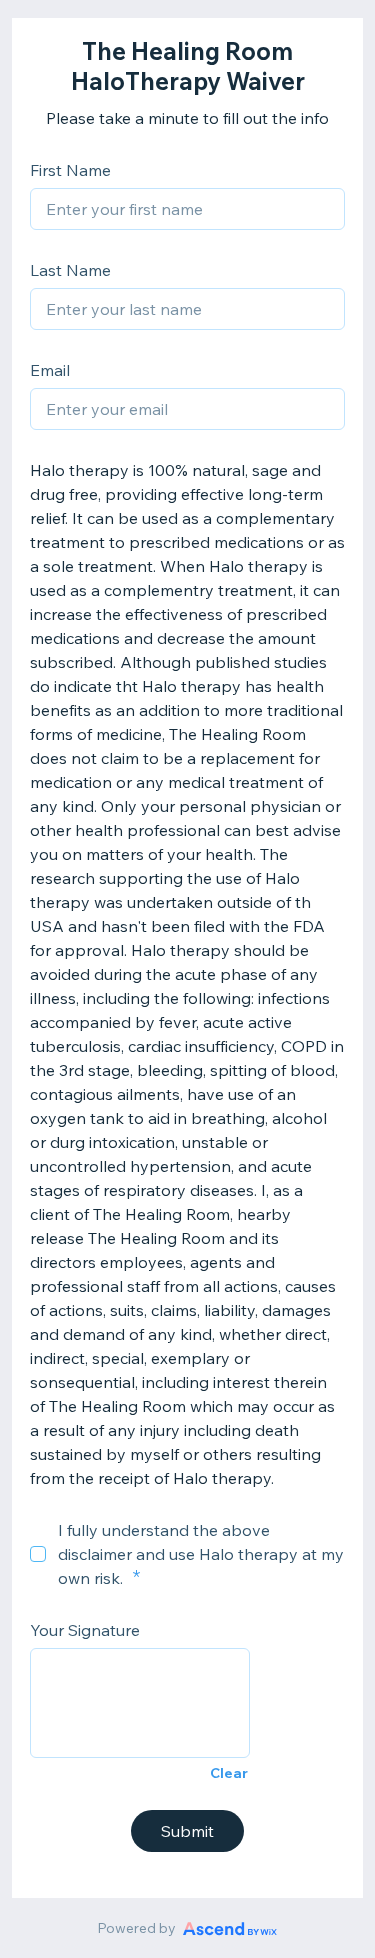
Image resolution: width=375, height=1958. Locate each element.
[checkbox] (38, 1554)
